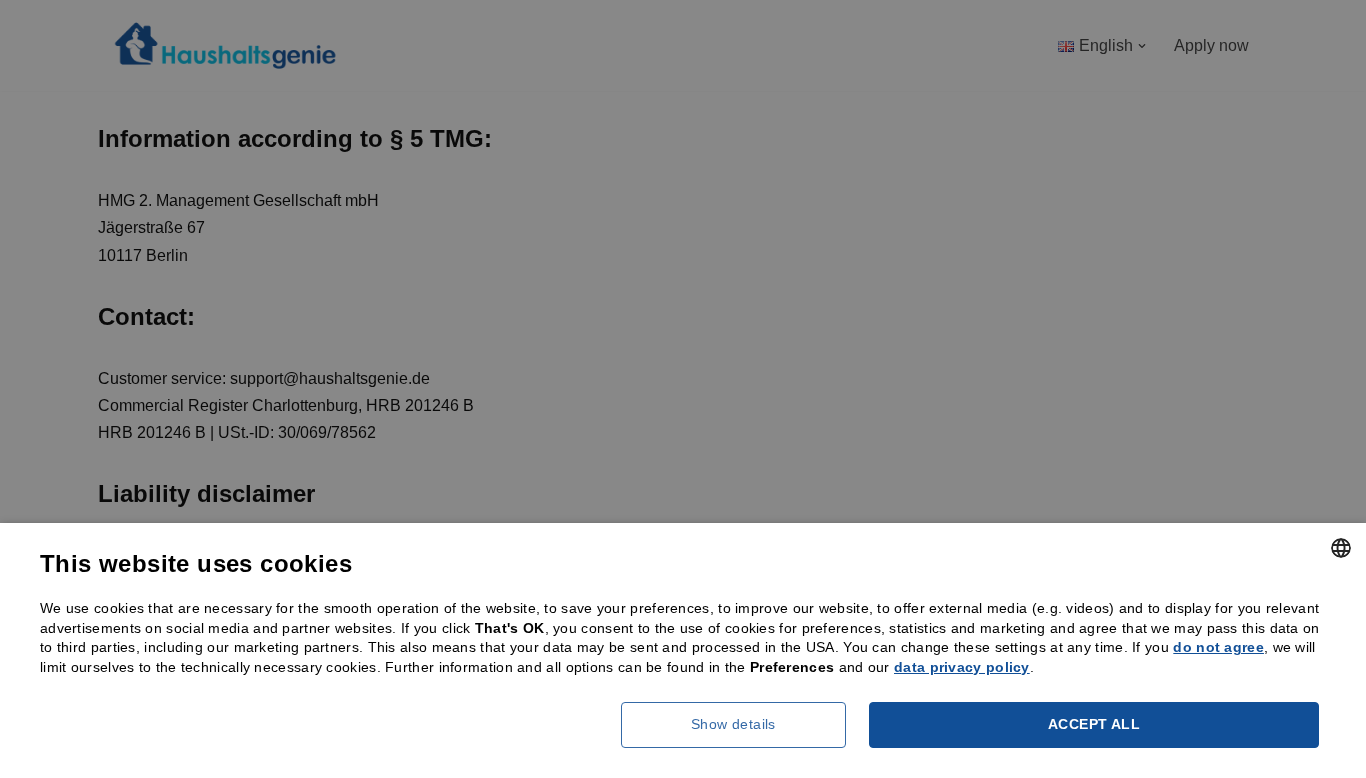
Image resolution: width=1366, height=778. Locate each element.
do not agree (1218, 647)
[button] (741, 725)
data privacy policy (962, 667)
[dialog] (683, 389)
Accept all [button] (1094, 724)
